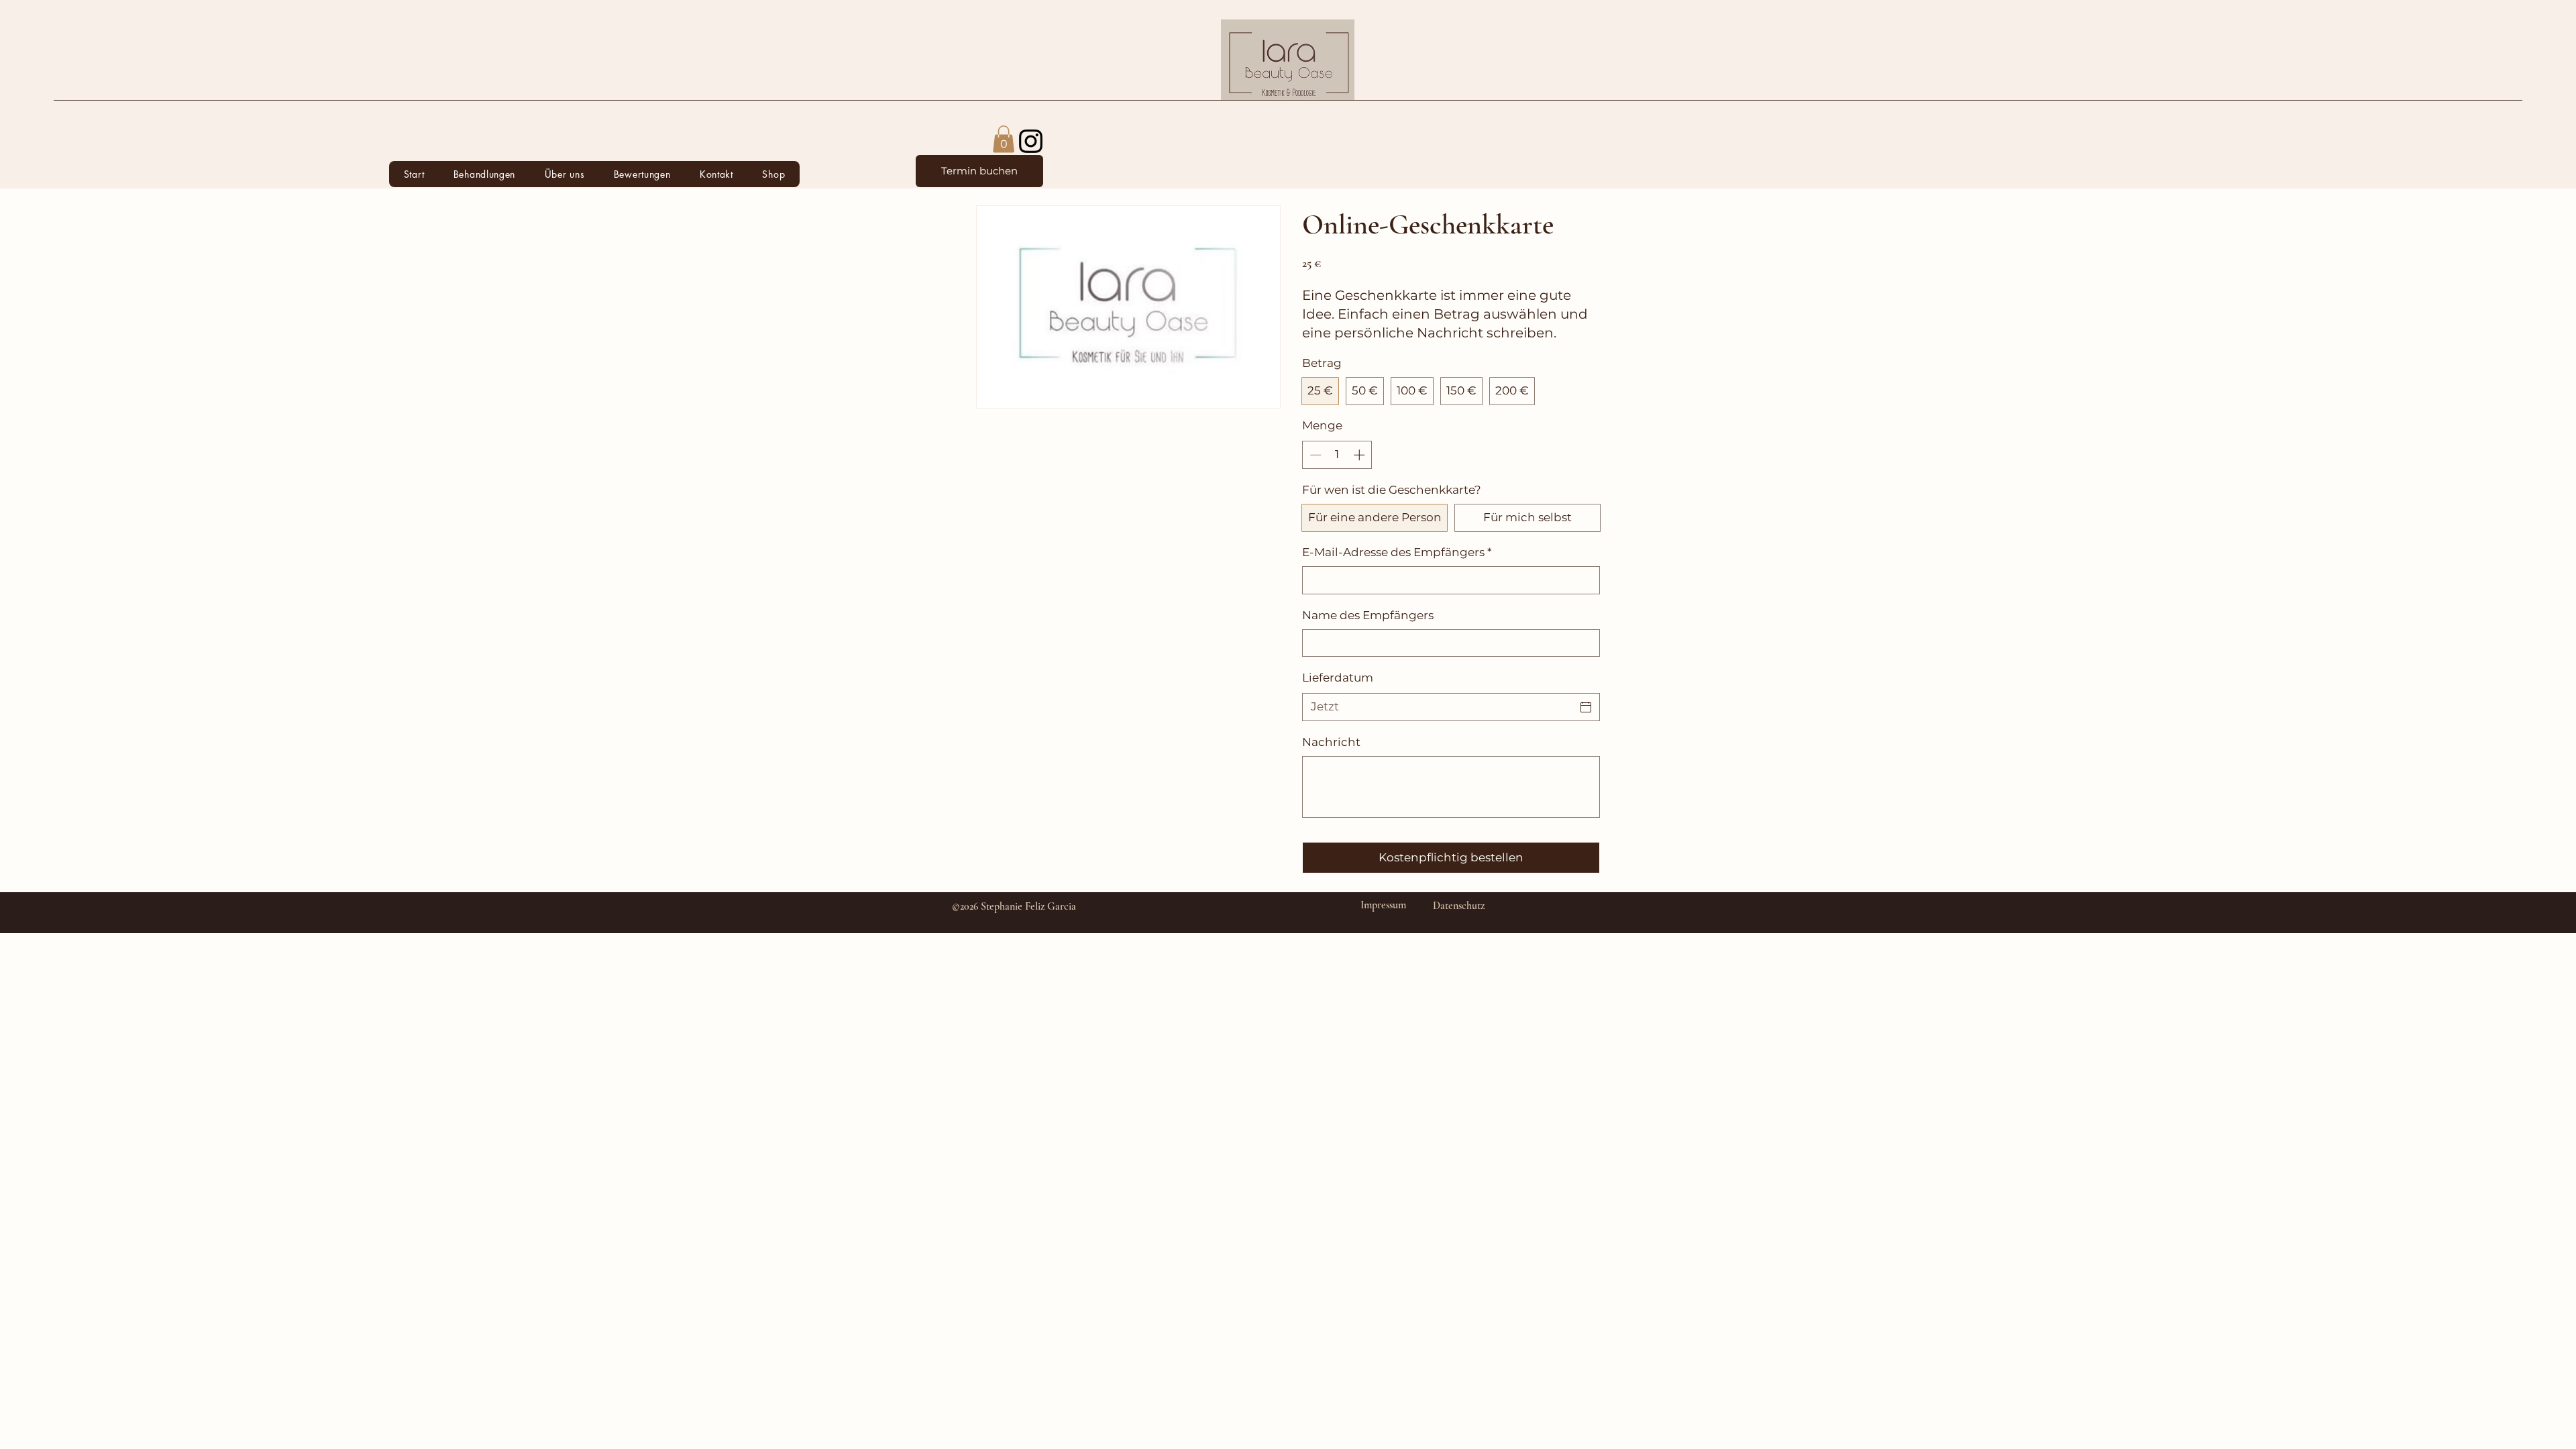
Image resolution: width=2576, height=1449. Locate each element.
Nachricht (1331, 742)
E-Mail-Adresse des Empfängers (1397, 552)
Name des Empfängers (1368, 615)
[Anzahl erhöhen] (1360, 455)
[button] (484, 174)
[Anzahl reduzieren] (1314, 455)
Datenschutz (1459, 906)
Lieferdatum (1338, 678)
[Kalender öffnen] (1586, 707)
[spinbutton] (1337, 455)
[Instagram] (1031, 141)
